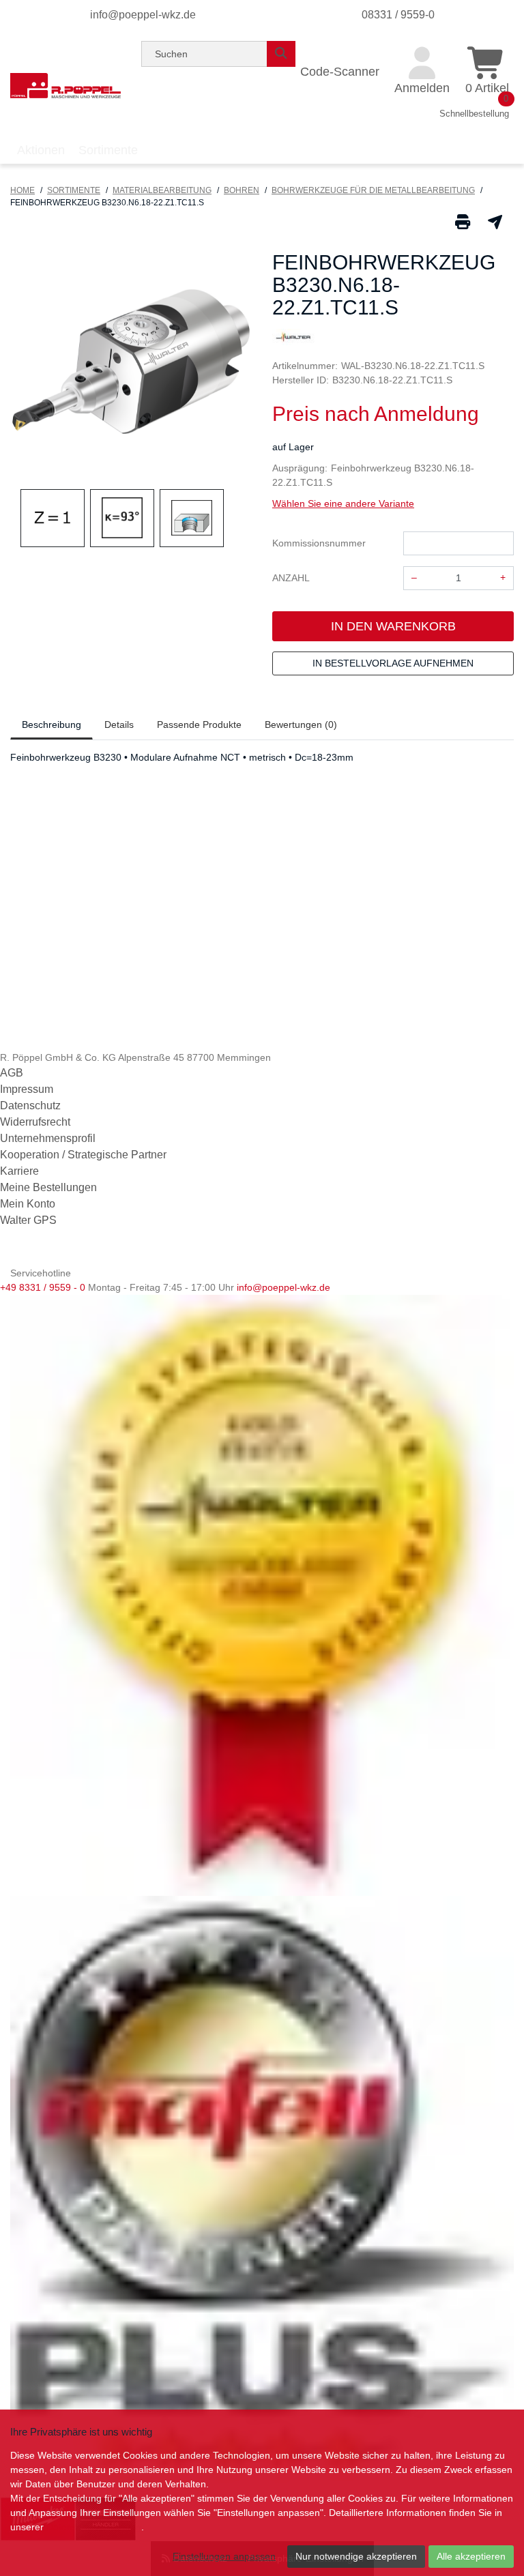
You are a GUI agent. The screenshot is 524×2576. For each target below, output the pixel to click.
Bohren (242, 190)
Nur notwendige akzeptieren (356, 2556)
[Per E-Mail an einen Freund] (495, 221)
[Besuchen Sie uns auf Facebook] (11, 1255)
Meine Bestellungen (48, 1187)
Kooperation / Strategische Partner (83, 1155)
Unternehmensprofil (48, 1138)
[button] (28, 365)
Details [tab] (119, 724)
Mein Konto (28, 1204)
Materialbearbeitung (162, 190)
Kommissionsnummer (319, 543)
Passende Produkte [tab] (199, 724)
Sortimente (74, 190)
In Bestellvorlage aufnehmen (393, 663)
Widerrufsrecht (35, 1122)
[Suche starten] (281, 54)
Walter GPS (28, 1220)
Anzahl (291, 578)
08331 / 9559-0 (398, 15)
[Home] (65, 85)
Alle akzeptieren (471, 2556)
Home (23, 190)
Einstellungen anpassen (224, 2556)
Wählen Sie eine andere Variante (343, 503)
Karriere (19, 1171)
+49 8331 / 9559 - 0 (43, 1287)
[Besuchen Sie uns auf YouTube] (33, 1255)
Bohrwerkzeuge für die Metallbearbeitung (373, 190)
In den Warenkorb (393, 626)
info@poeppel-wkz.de (143, 15)
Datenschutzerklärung (94, 2527)
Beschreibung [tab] (52, 724)
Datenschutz (30, 1106)
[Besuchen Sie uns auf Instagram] (53, 1255)
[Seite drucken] (463, 221)
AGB (12, 1073)
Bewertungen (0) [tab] (301, 724)
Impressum (27, 1089)
